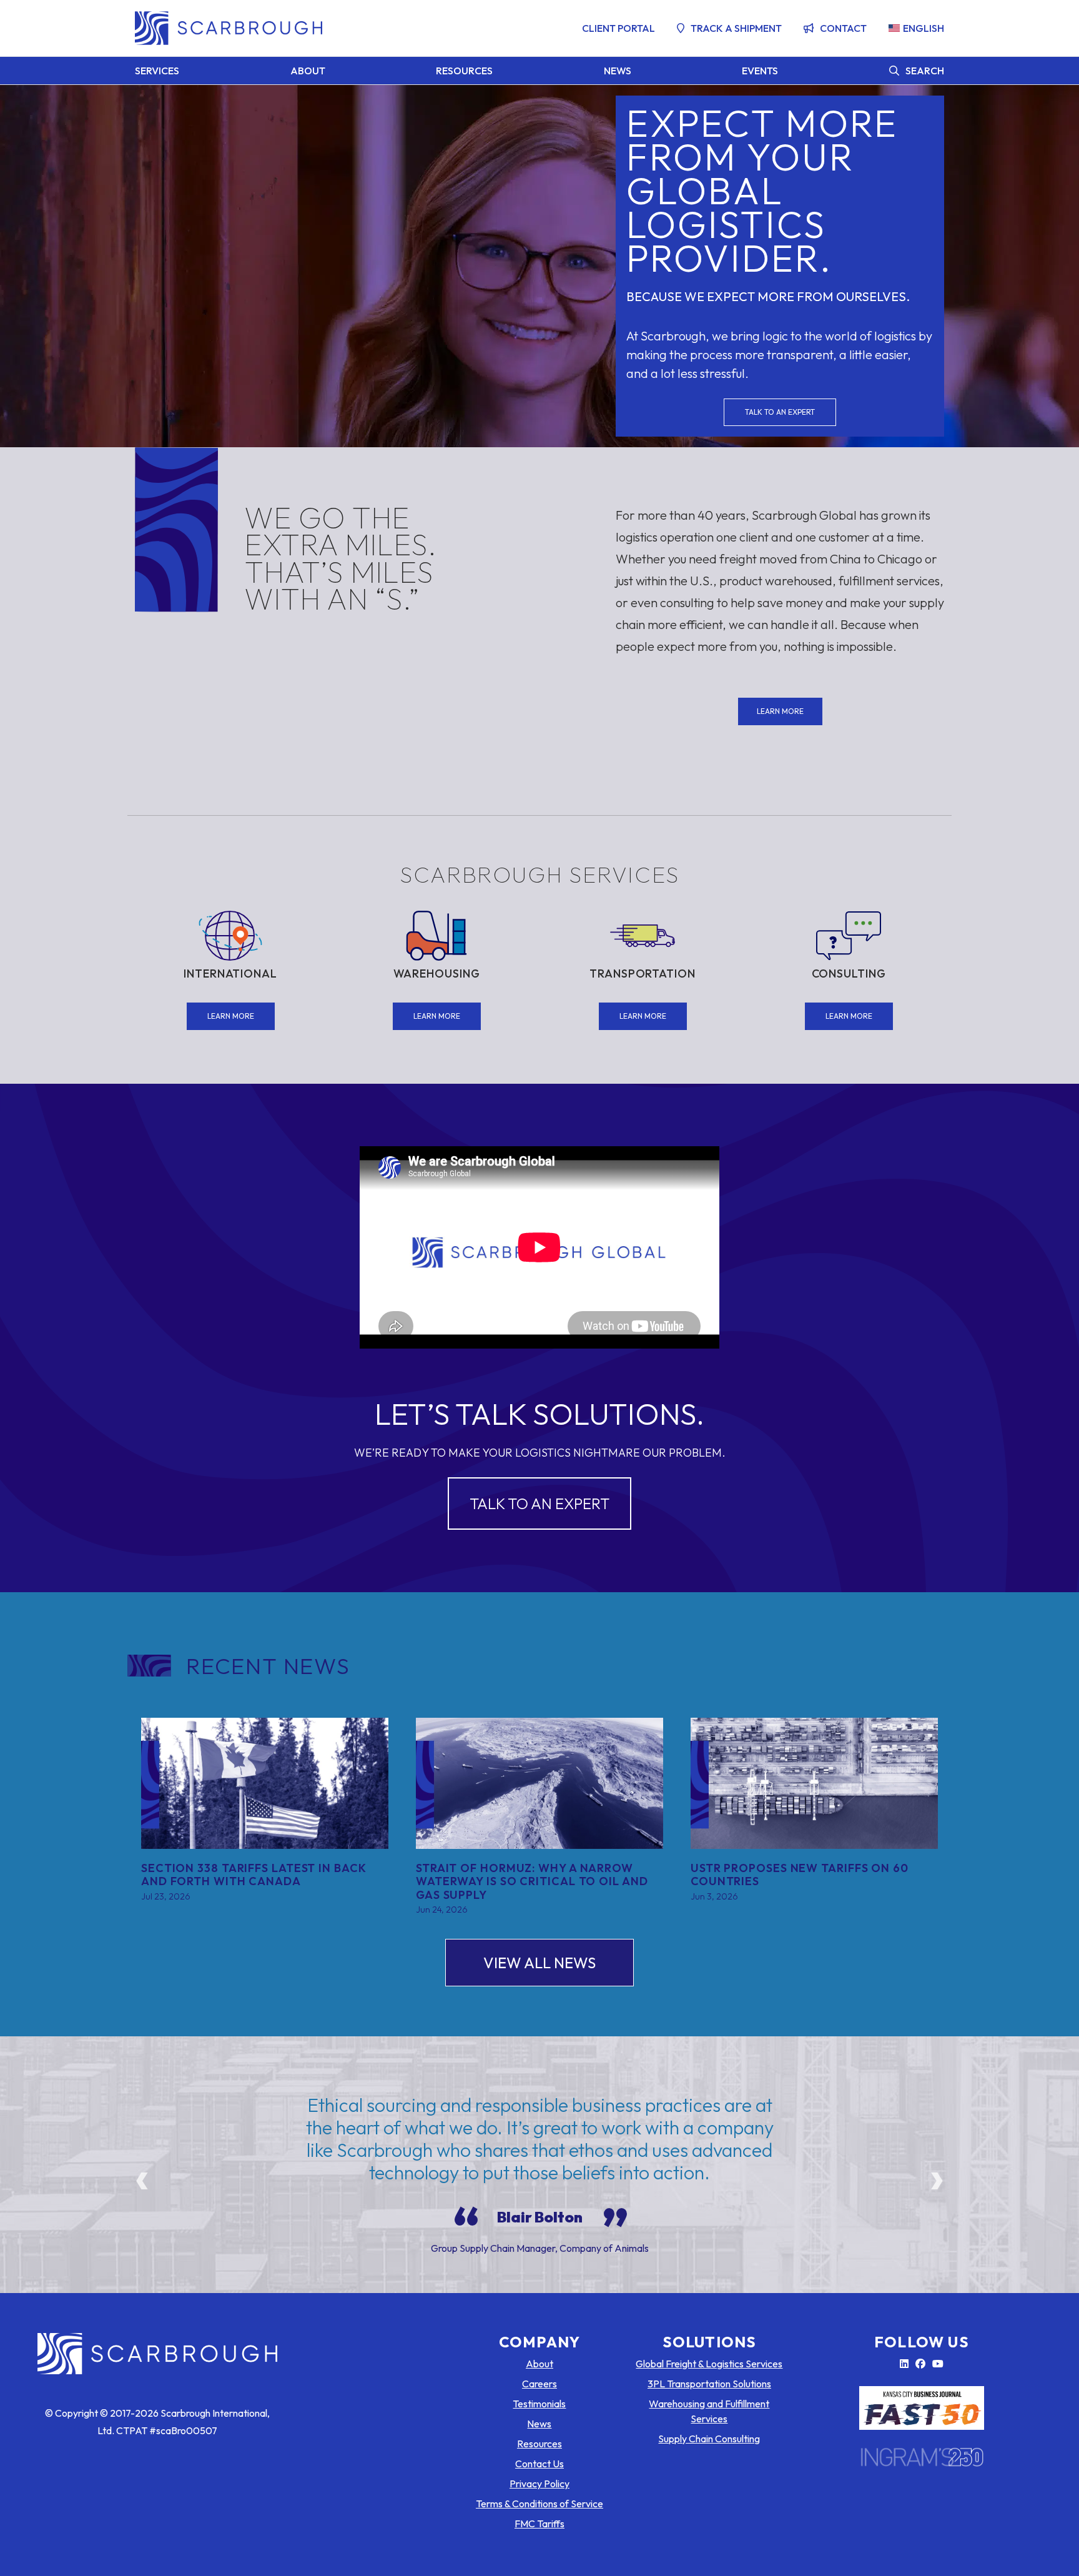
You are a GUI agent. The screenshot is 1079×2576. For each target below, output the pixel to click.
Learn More (780, 711)
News (618, 71)
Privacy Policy (539, 2484)
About (308, 71)
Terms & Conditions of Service (539, 2504)
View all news (539, 1963)
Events (760, 71)
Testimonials (539, 2404)
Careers (539, 2384)
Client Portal (618, 28)
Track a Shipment (736, 28)
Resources (464, 71)
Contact (843, 28)
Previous (142, 2175)
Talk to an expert (780, 412)
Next (937, 2175)
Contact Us (539, 2464)
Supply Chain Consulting (709, 2439)
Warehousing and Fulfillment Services (709, 2411)
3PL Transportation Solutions (709, 2384)
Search (925, 71)
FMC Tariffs (539, 2524)
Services (157, 71)
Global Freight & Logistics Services (709, 2364)
